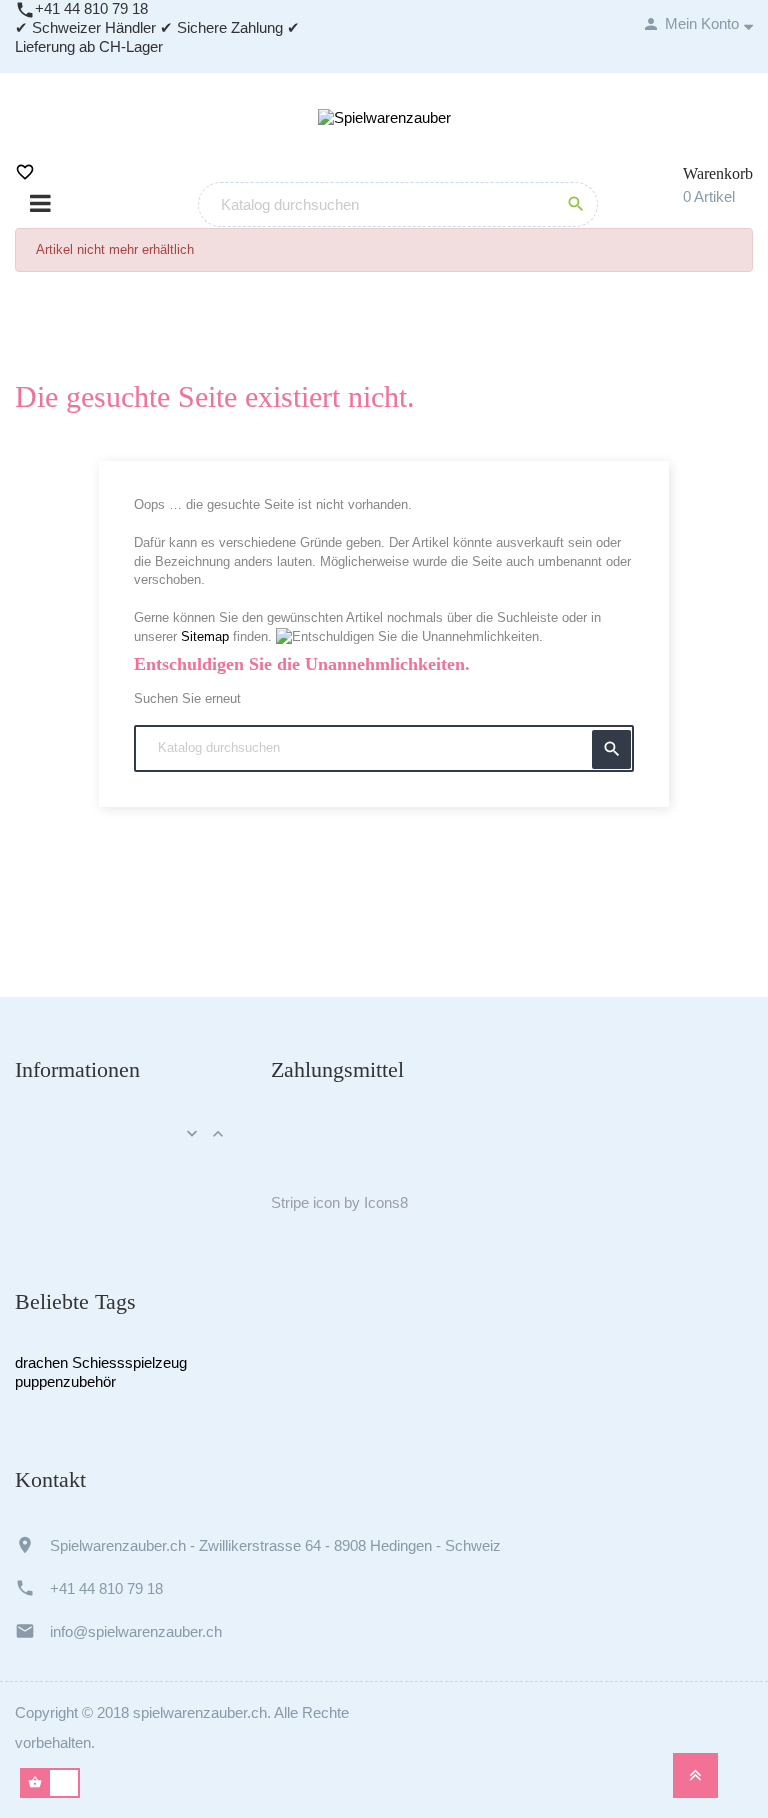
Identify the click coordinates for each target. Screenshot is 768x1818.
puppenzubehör (65, 1381)
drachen (41, 1362)
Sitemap (205, 636)
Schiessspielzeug (129, 1362)
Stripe (290, 1202)
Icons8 (386, 1202)
